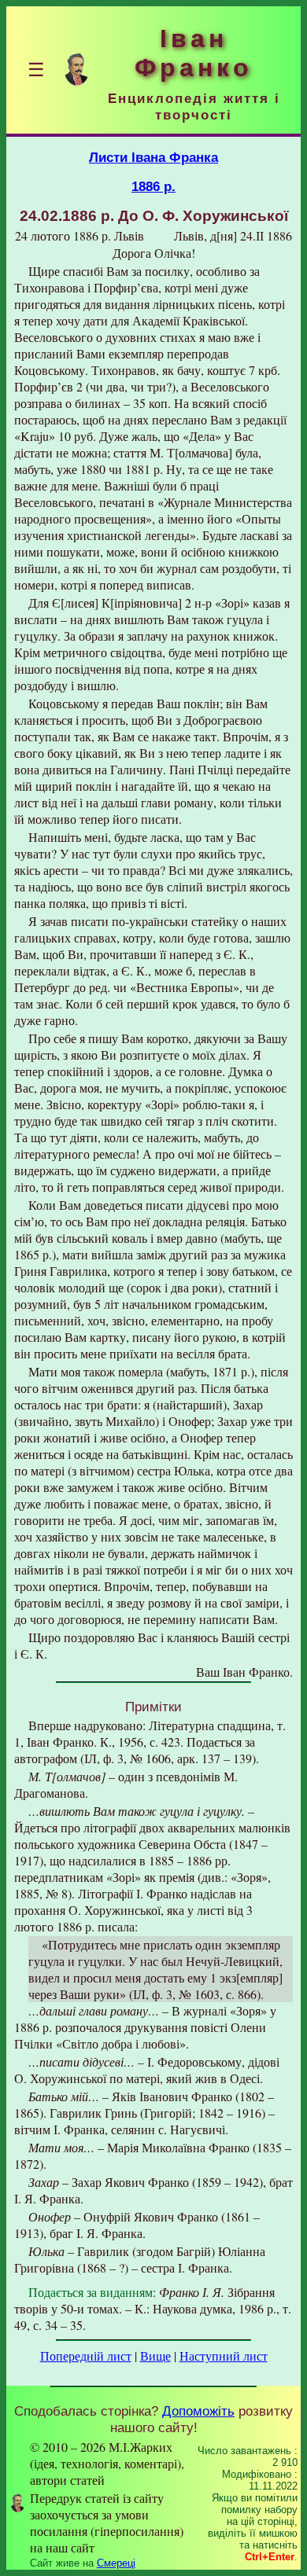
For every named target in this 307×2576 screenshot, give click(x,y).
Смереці (116, 2563)
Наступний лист (224, 2356)
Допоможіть (198, 2411)
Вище (155, 2356)
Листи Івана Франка (153, 157)
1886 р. (153, 186)
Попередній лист (86, 2356)
